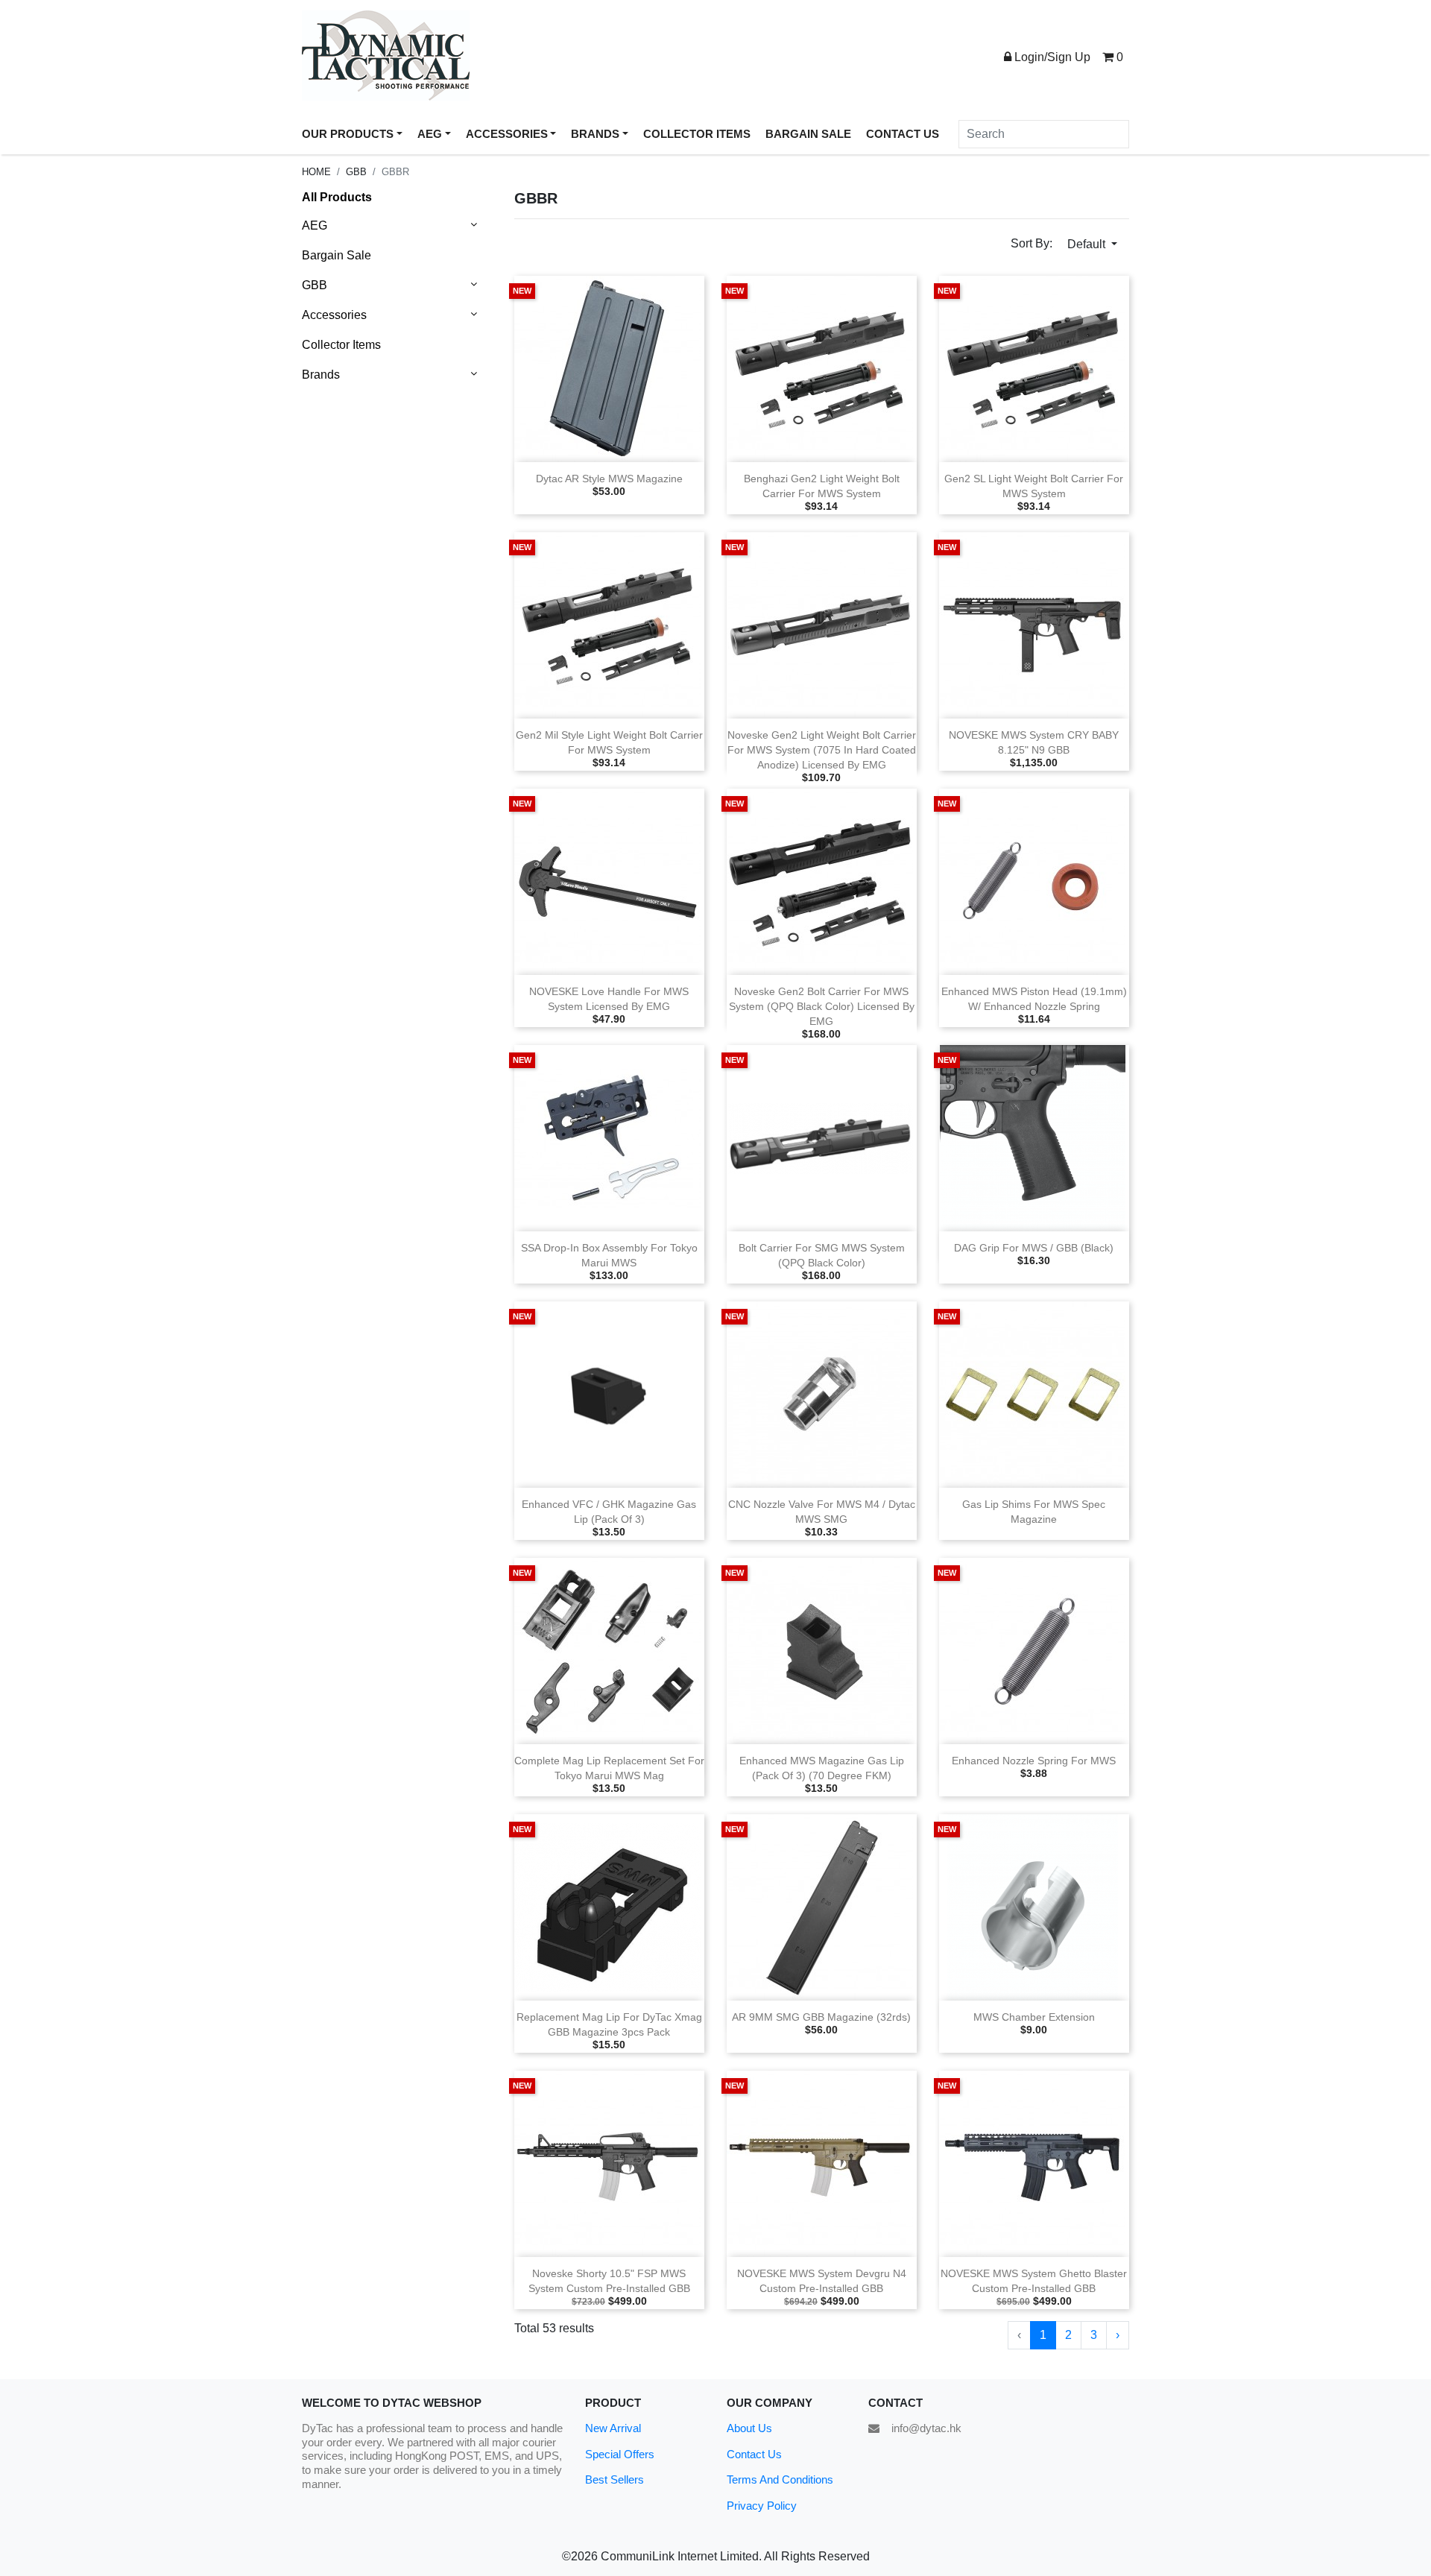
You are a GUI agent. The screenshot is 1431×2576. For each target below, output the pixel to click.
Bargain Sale (337, 255)
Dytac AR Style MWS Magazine (609, 479)
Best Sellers (615, 2479)
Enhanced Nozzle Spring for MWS (1034, 1761)
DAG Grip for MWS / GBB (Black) (1034, 1248)
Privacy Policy (762, 2506)
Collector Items (341, 345)
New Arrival (613, 2428)
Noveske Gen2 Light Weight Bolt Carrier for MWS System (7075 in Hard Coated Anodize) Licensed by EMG (822, 750)
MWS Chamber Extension (1034, 2017)
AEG (315, 225)
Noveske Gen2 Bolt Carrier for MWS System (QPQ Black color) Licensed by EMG (822, 1007)
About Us (749, 2428)
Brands (321, 375)
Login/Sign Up (1051, 57)
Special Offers (620, 2454)
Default (1088, 244)
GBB (356, 172)
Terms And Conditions (780, 2479)
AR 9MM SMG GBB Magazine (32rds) (821, 2017)
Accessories (334, 315)
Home (316, 172)
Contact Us (754, 2454)
